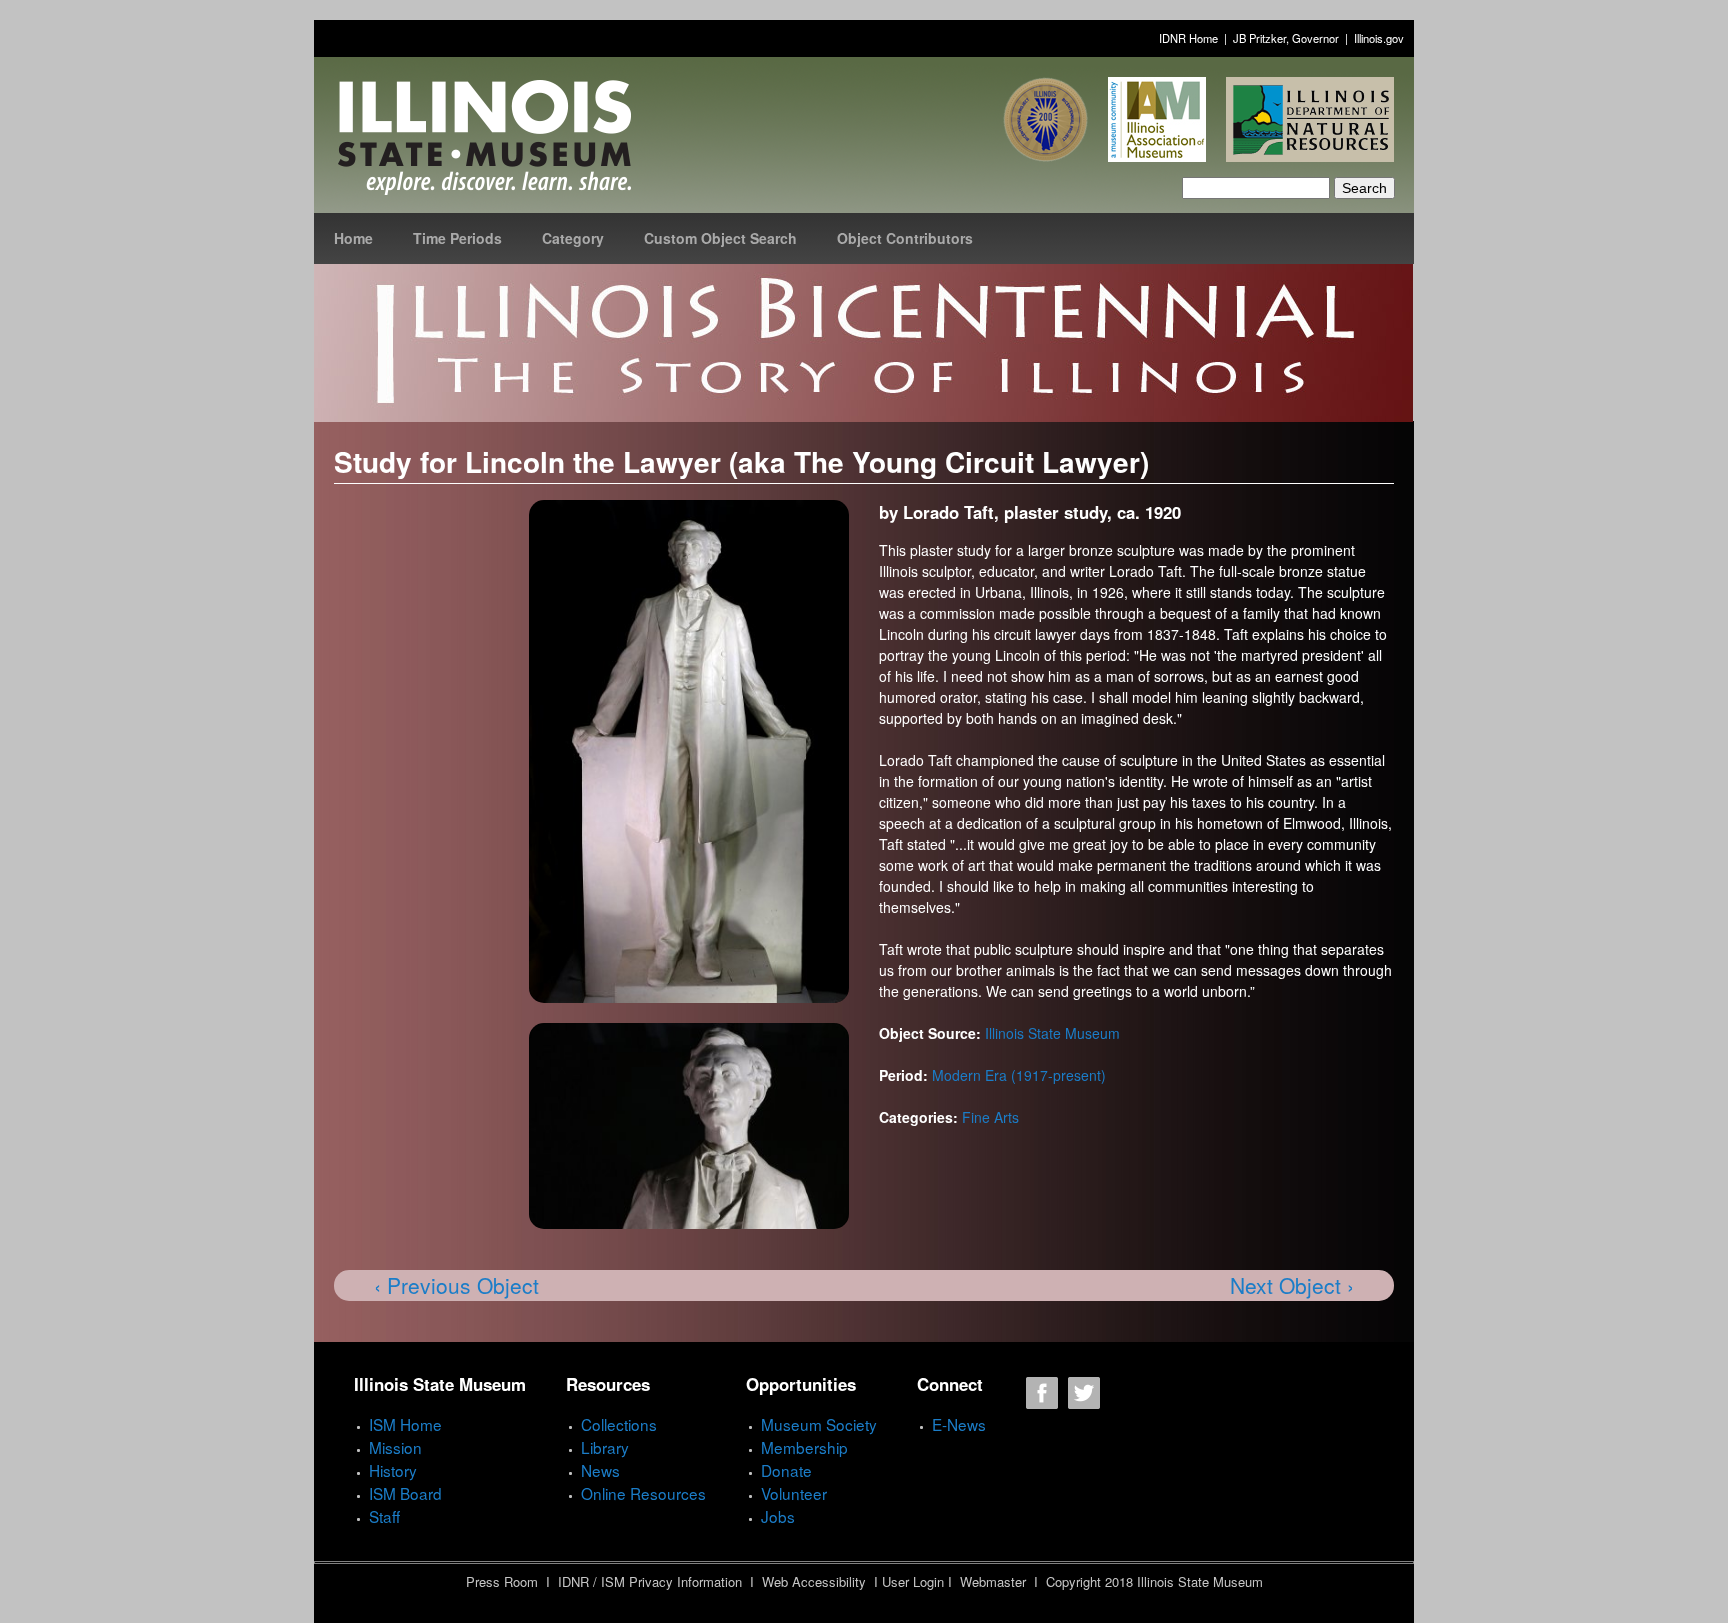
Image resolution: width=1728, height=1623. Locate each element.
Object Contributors (905, 238)
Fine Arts (990, 1117)
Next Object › (1292, 1285)
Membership (804, 1447)
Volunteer (794, 1493)
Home (353, 238)
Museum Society (819, 1424)
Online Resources (643, 1493)
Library (605, 1447)
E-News (959, 1424)
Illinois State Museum (1052, 1033)
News (600, 1470)
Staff (384, 1516)
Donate (786, 1470)
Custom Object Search (720, 238)
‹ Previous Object (456, 1285)
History (393, 1470)
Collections (619, 1424)
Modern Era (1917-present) (1019, 1075)
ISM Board (405, 1493)
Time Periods (457, 238)
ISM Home (405, 1424)
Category (573, 238)
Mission (395, 1447)
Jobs (778, 1516)
